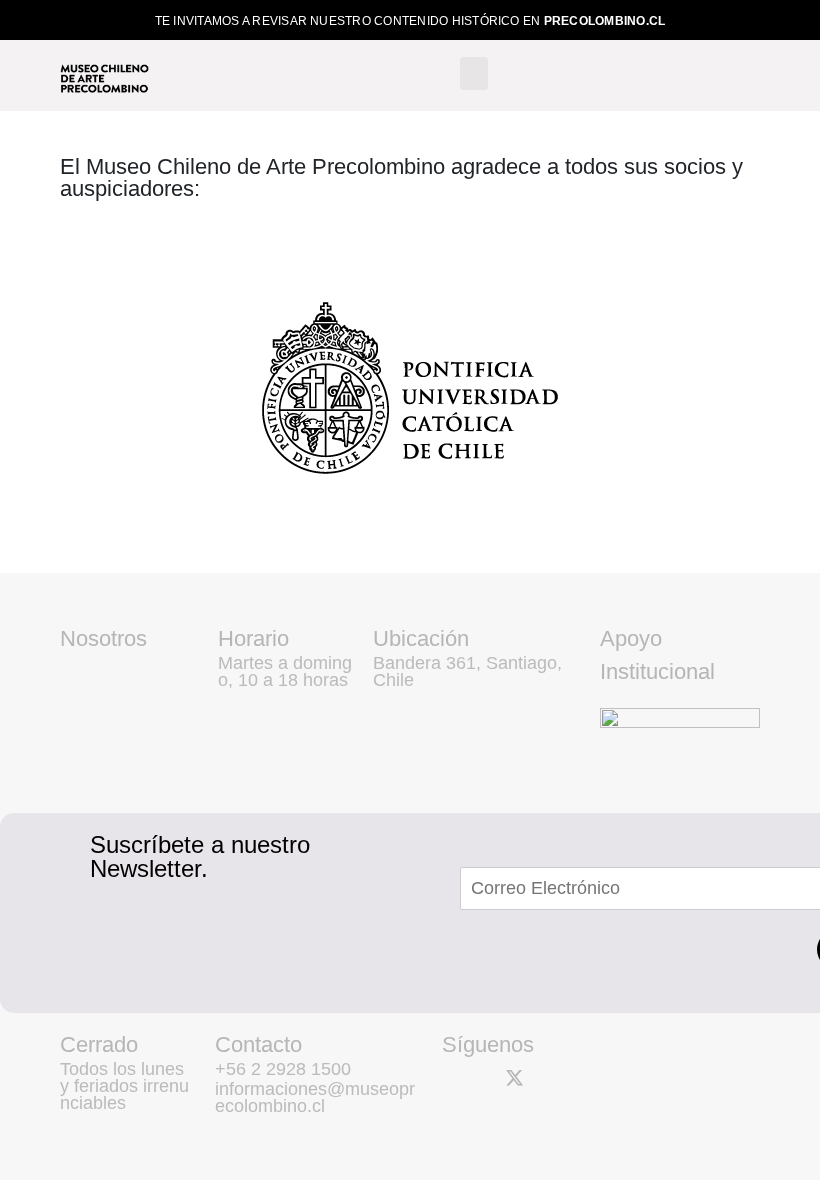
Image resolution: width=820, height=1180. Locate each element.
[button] (474, 73)
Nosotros (103, 638)
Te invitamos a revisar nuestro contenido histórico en (410, 21)
